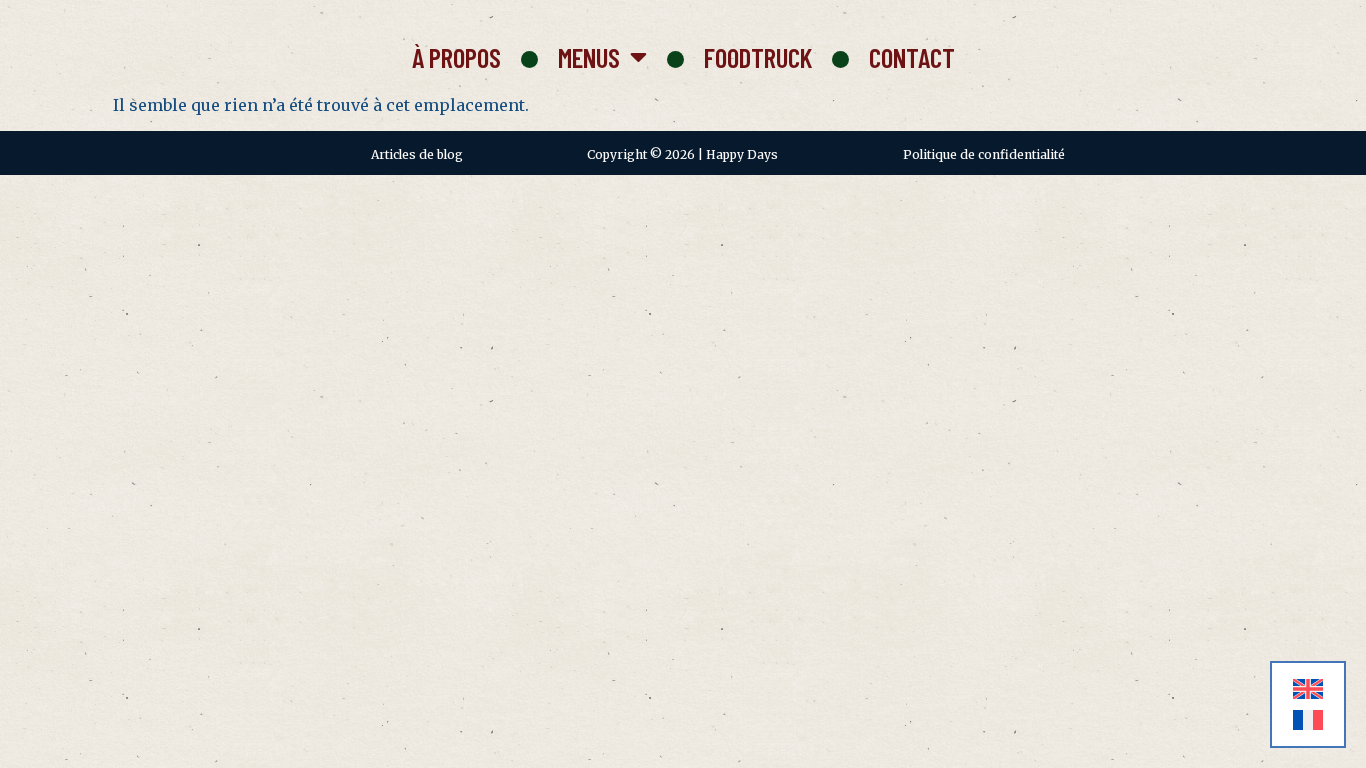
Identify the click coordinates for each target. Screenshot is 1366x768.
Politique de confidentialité (984, 154)
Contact (912, 57)
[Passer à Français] (1308, 720)
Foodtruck (758, 57)
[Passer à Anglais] (1308, 689)
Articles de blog (417, 154)
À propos (456, 57)
